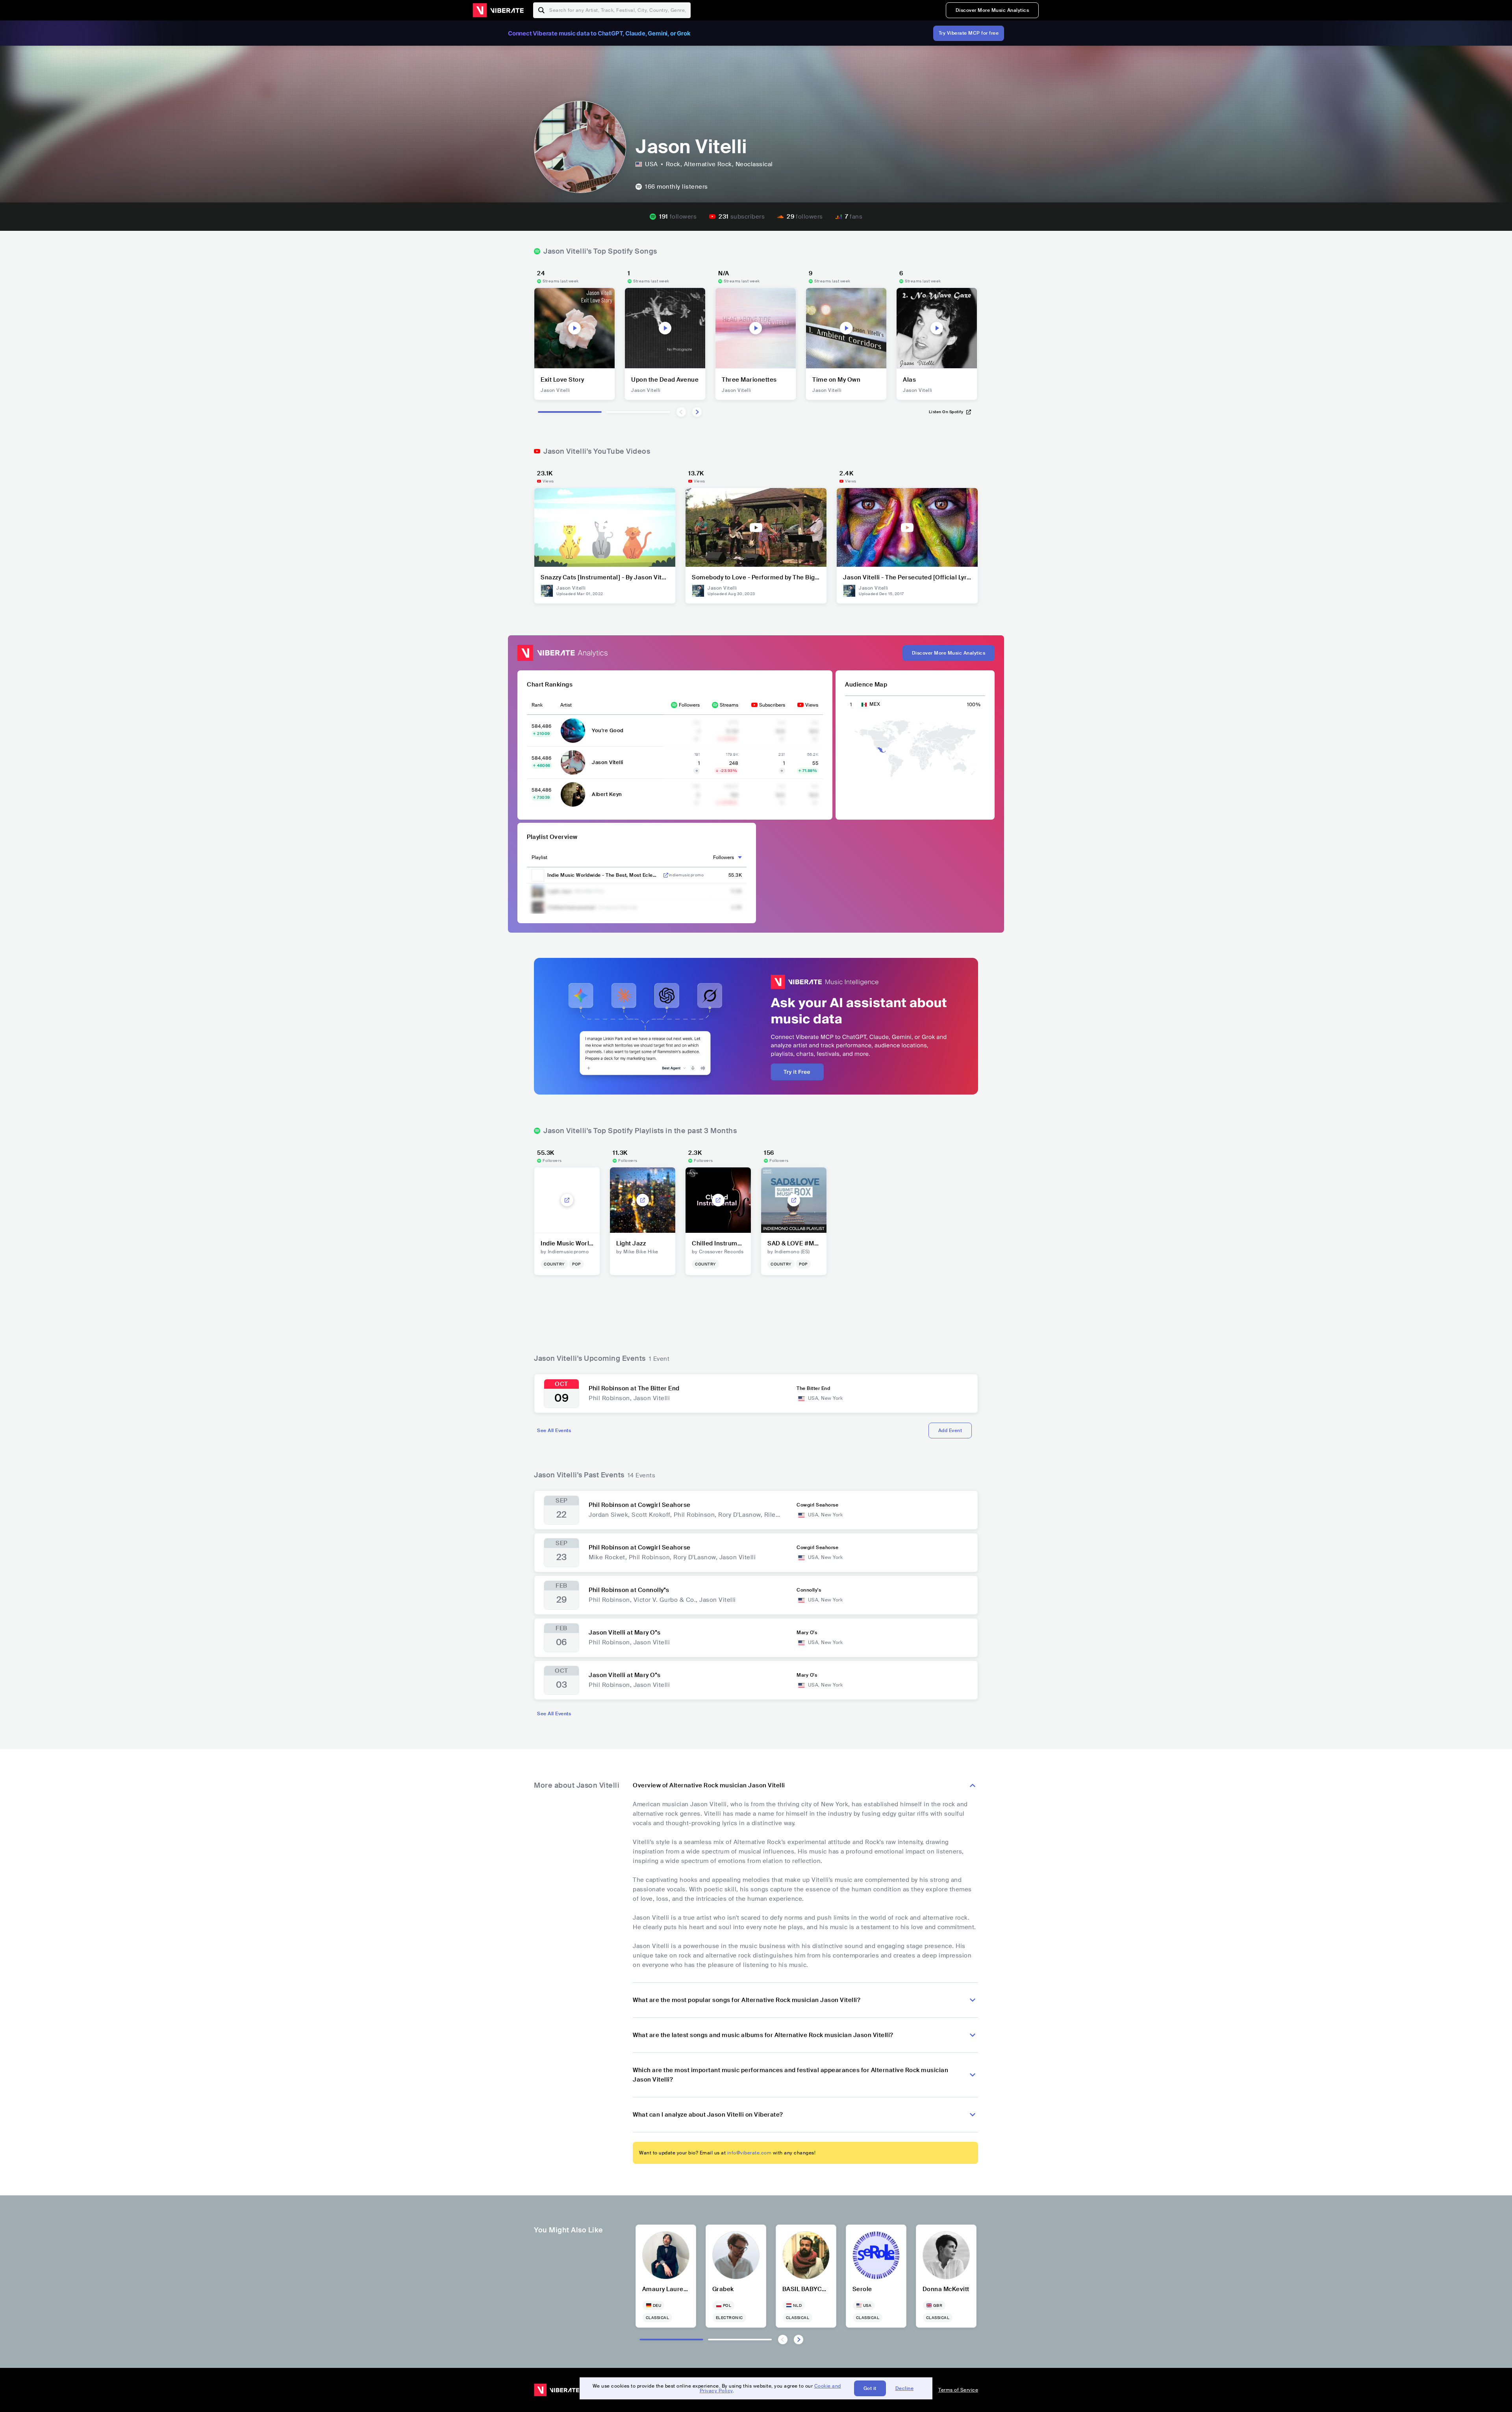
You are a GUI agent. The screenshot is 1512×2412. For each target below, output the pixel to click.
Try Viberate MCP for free (969, 33)
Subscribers (772, 705)
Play (574, 328)
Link (666, 875)
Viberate (498, 10)
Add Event (950, 1431)
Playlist (539, 857)
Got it (870, 2388)
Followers (689, 705)
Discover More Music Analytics (992, 10)
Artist (566, 705)
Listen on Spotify (946, 412)
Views (812, 705)
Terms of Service (958, 2390)
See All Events (554, 1431)
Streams (729, 705)
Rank (537, 705)
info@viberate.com (750, 2153)
